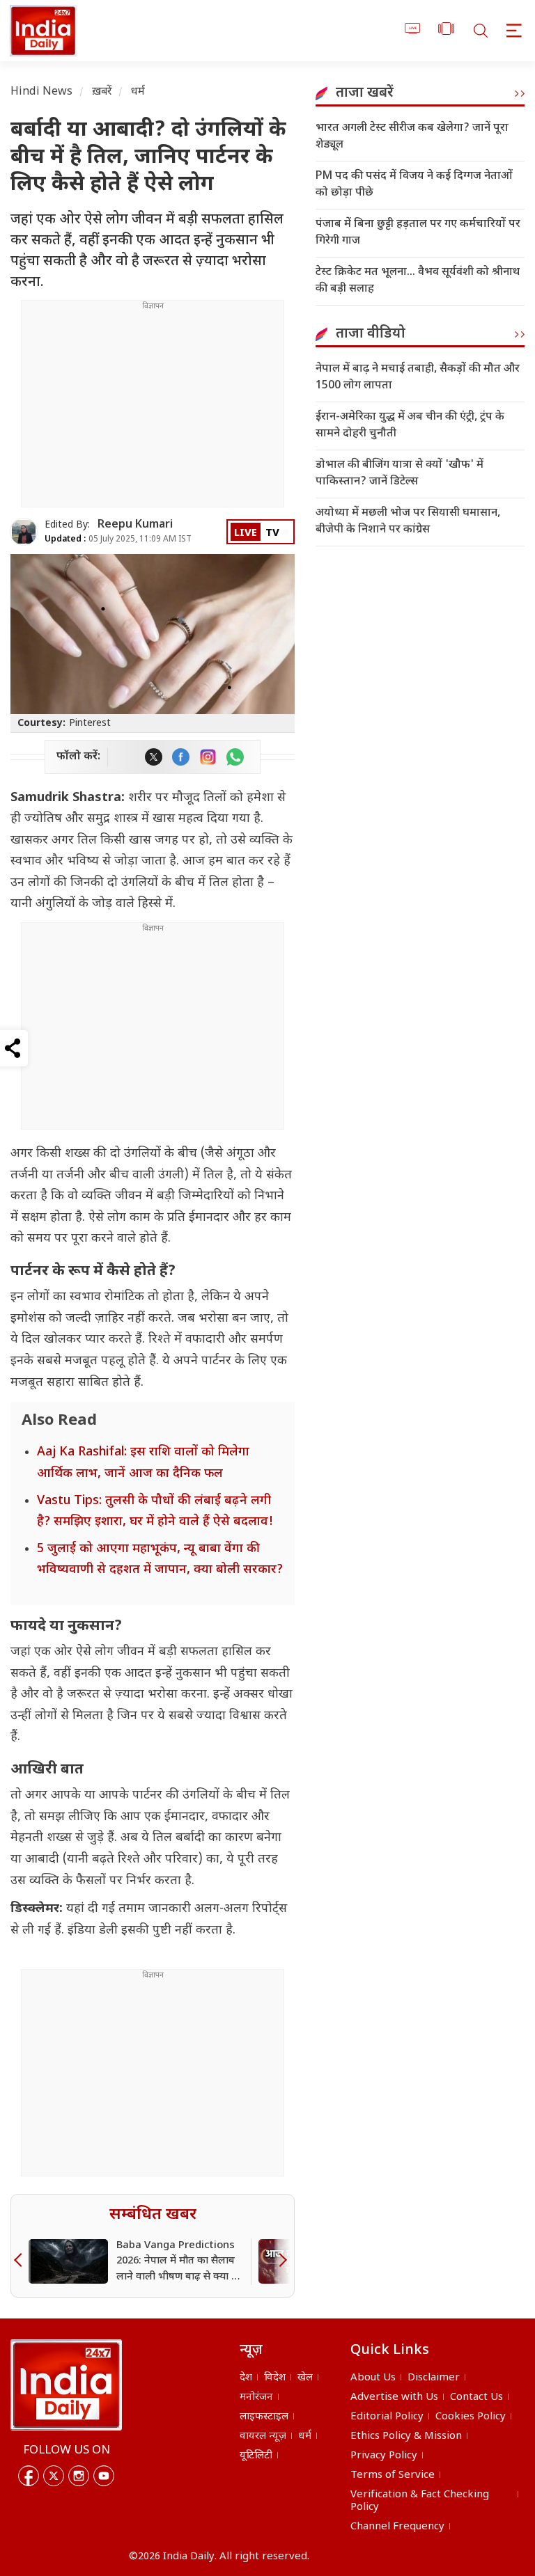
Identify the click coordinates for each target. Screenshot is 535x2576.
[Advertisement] (153, 409)
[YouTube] (104, 2476)
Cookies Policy (471, 2417)
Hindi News (42, 92)
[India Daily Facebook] (181, 757)
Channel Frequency (397, 2527)
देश (246, 2378)
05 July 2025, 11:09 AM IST (118, 539)
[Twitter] (54, 2476)
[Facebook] (29, 2476)
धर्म (138, 92)
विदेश (275, 2378)
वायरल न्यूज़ (263, 2436)
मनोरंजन (256, 2397)
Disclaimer (434, 2378)
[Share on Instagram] (208, 757)
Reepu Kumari (135, 525)
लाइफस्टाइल (264, 2417)
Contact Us (476, 2397)
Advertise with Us (394, 2397)
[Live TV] (413, 31)
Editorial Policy (387, 2417)
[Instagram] (79, 2476)
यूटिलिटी (256, 2456)
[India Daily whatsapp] (235, 757)
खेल (305, 2378)
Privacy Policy (384, 2456)
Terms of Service (393, 2475)
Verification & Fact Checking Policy (420, 2501)
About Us (373, 2378)
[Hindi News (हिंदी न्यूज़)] (41, 31)
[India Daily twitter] (154, 757)
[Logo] (66, 2385)
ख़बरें (102, 92)
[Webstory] (446, 31)
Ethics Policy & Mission (406, 2436)
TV (272, 534)
